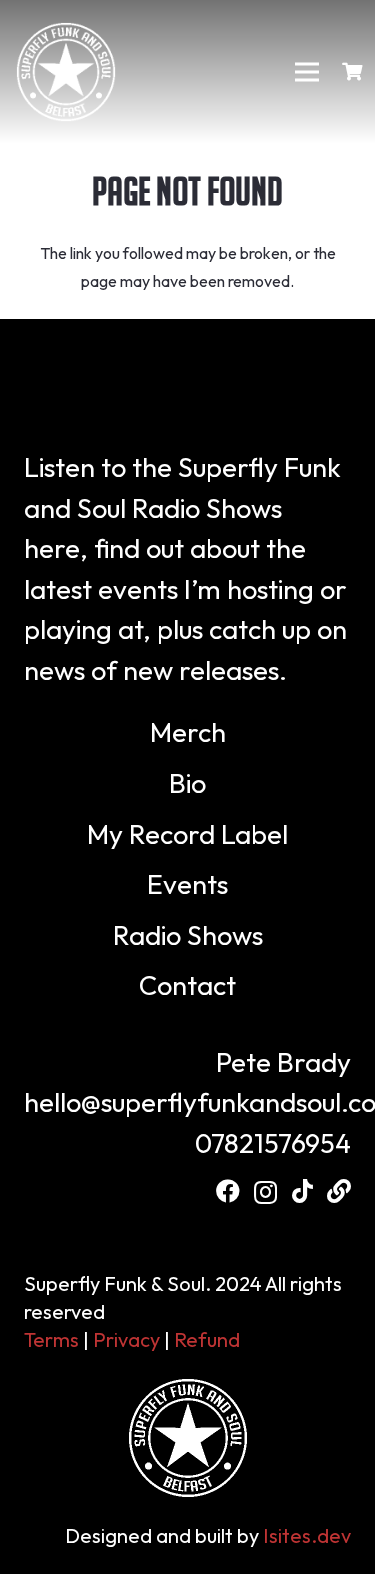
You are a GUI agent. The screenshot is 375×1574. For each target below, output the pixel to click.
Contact (187, 985)
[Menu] (308, 72)
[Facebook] (228, 1191)
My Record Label (187, 834)
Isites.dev (307, 1535)
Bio (187, 783)
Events (187, 884)
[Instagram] (265, 1192)
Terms (51, 1339)
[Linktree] (339, 1191)
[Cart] (352, 72)
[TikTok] (302, 1191)
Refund (207, 1339)
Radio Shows (188, 935)
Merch (188, 732)
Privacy (126, 1339)
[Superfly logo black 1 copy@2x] (66, 72)
